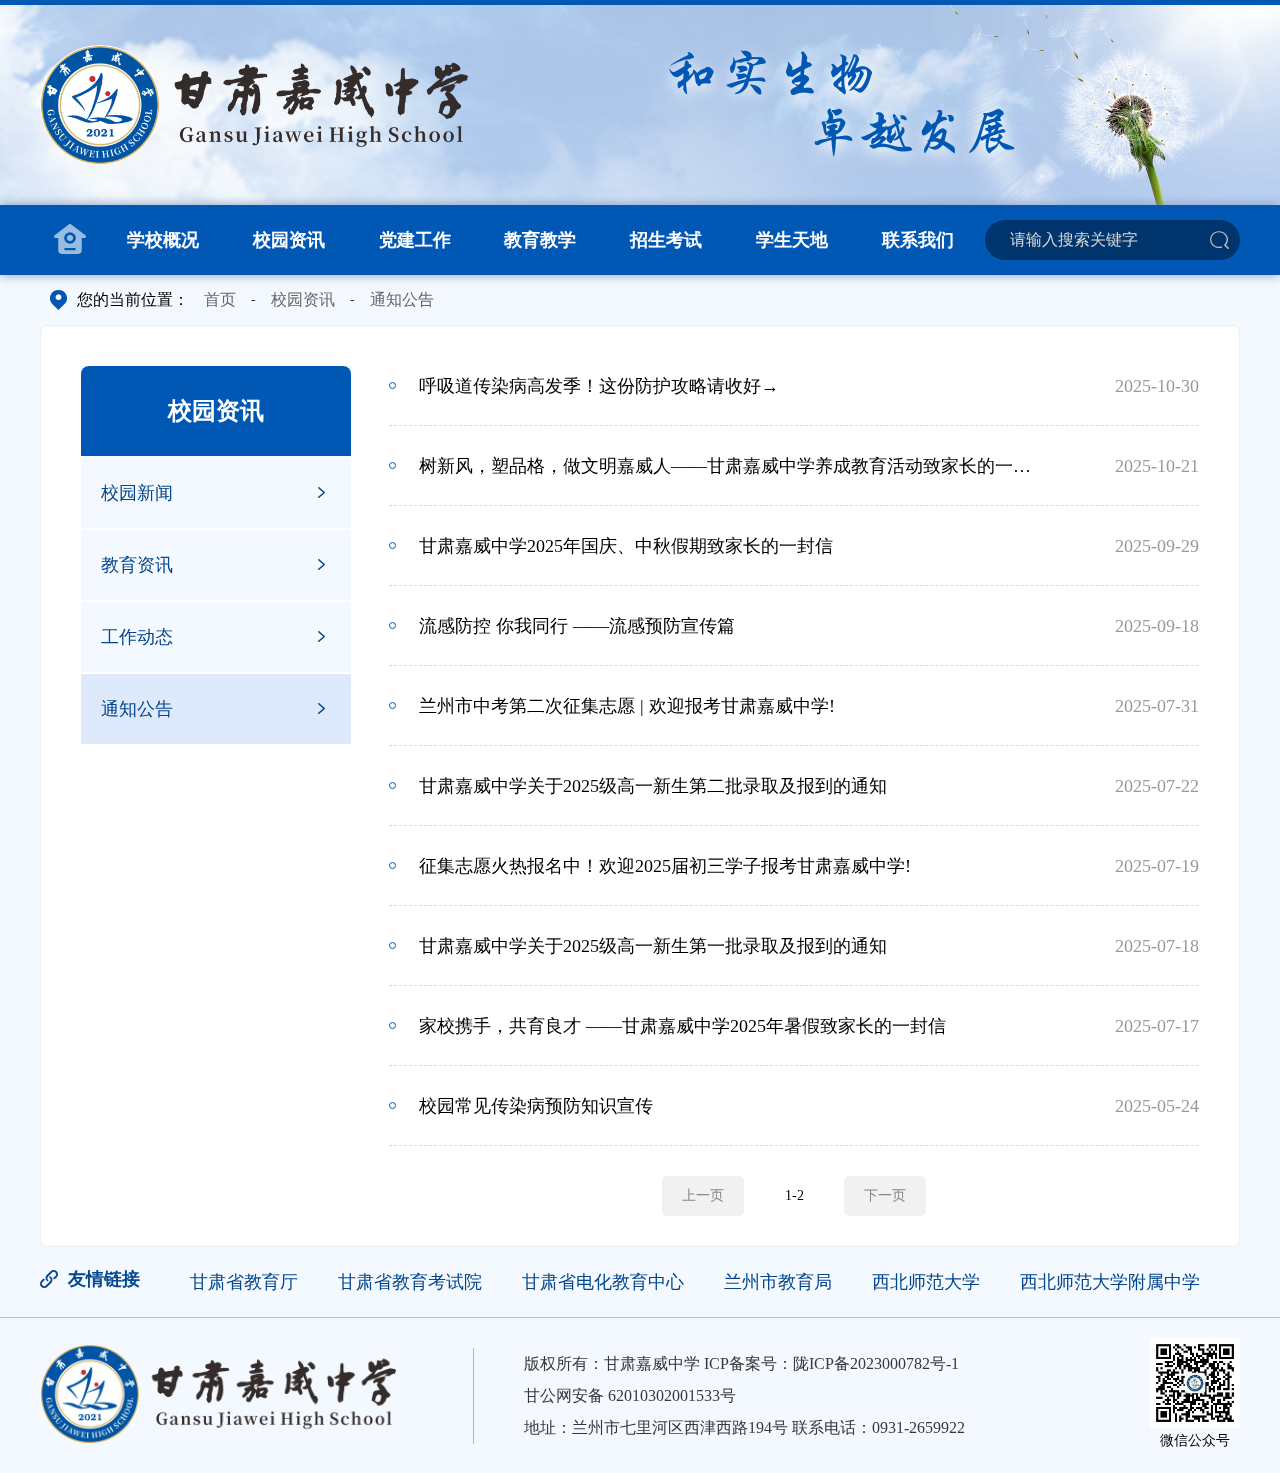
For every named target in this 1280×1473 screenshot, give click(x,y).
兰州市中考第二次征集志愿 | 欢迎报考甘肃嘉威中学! (627, 706)
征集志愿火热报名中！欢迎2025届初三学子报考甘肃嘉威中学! (665, 866)
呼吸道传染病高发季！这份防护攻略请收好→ (599, 386)
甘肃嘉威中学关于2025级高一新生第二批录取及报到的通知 (653, 786)
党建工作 (415, 240)
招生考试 (666, 240)
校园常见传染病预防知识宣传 (536, 1106)
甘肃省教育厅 (244, 1282)
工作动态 (137, 637)
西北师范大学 (926, 1282)
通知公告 (402, 299)
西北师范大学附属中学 (1110, 1282)
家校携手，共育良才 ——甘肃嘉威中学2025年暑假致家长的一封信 (682, 1026)
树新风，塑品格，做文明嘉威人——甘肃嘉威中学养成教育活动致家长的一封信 (728, 466)
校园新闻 (137, 493)
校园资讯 (289, 240)
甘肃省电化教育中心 (603, 1282)
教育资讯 (137, 565)
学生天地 (792, 240)
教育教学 (540, 240)
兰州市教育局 (778, 1282)
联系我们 (918, 240)
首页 (220, 299)
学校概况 (163, 240)
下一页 (885, 1195)
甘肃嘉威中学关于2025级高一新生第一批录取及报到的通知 (653, 946)
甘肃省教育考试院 (410, 1282)
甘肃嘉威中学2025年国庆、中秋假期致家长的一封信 (626, 546)
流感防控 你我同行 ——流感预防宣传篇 (577, 626)
